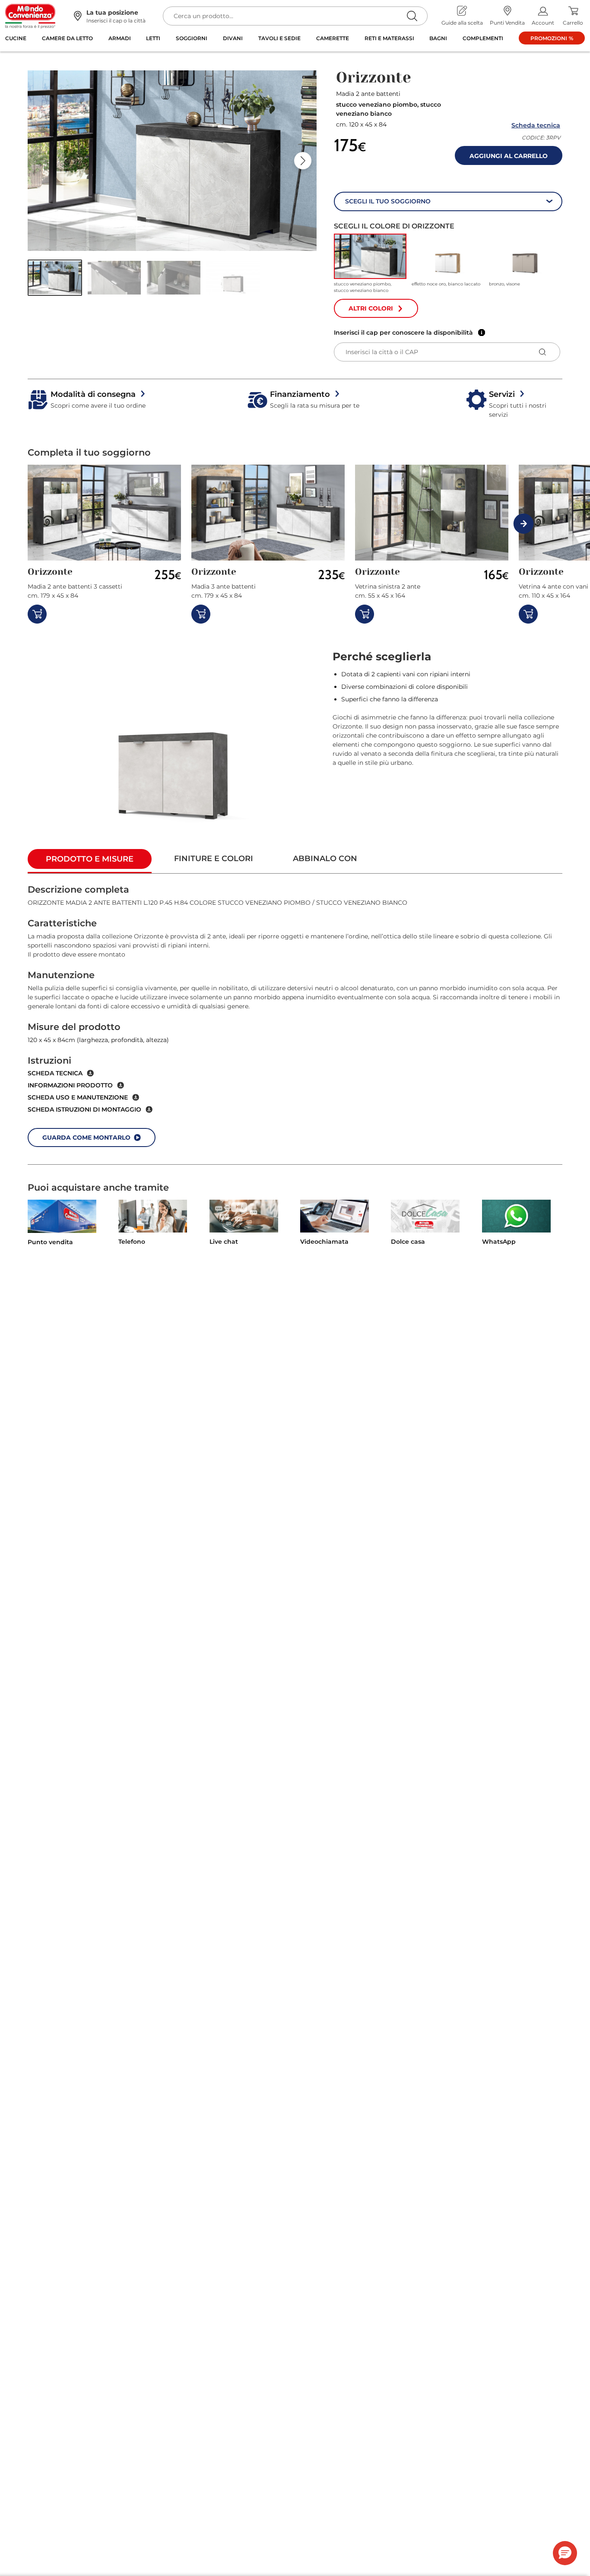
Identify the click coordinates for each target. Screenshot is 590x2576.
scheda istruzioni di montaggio (84, 1109)
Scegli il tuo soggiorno (388, 201)
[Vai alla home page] (30, 16)
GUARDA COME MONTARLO (86, 1137)
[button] (55, 277)
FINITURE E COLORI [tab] (214, 859)
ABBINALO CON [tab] (325, 859)
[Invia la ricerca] (412, 16)
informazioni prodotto (70, 1085)
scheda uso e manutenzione (78, 1097)
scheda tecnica (55, 1073)
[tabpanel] (295, 1019)
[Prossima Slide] (303, 161)
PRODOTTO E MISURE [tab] (90, 859)
